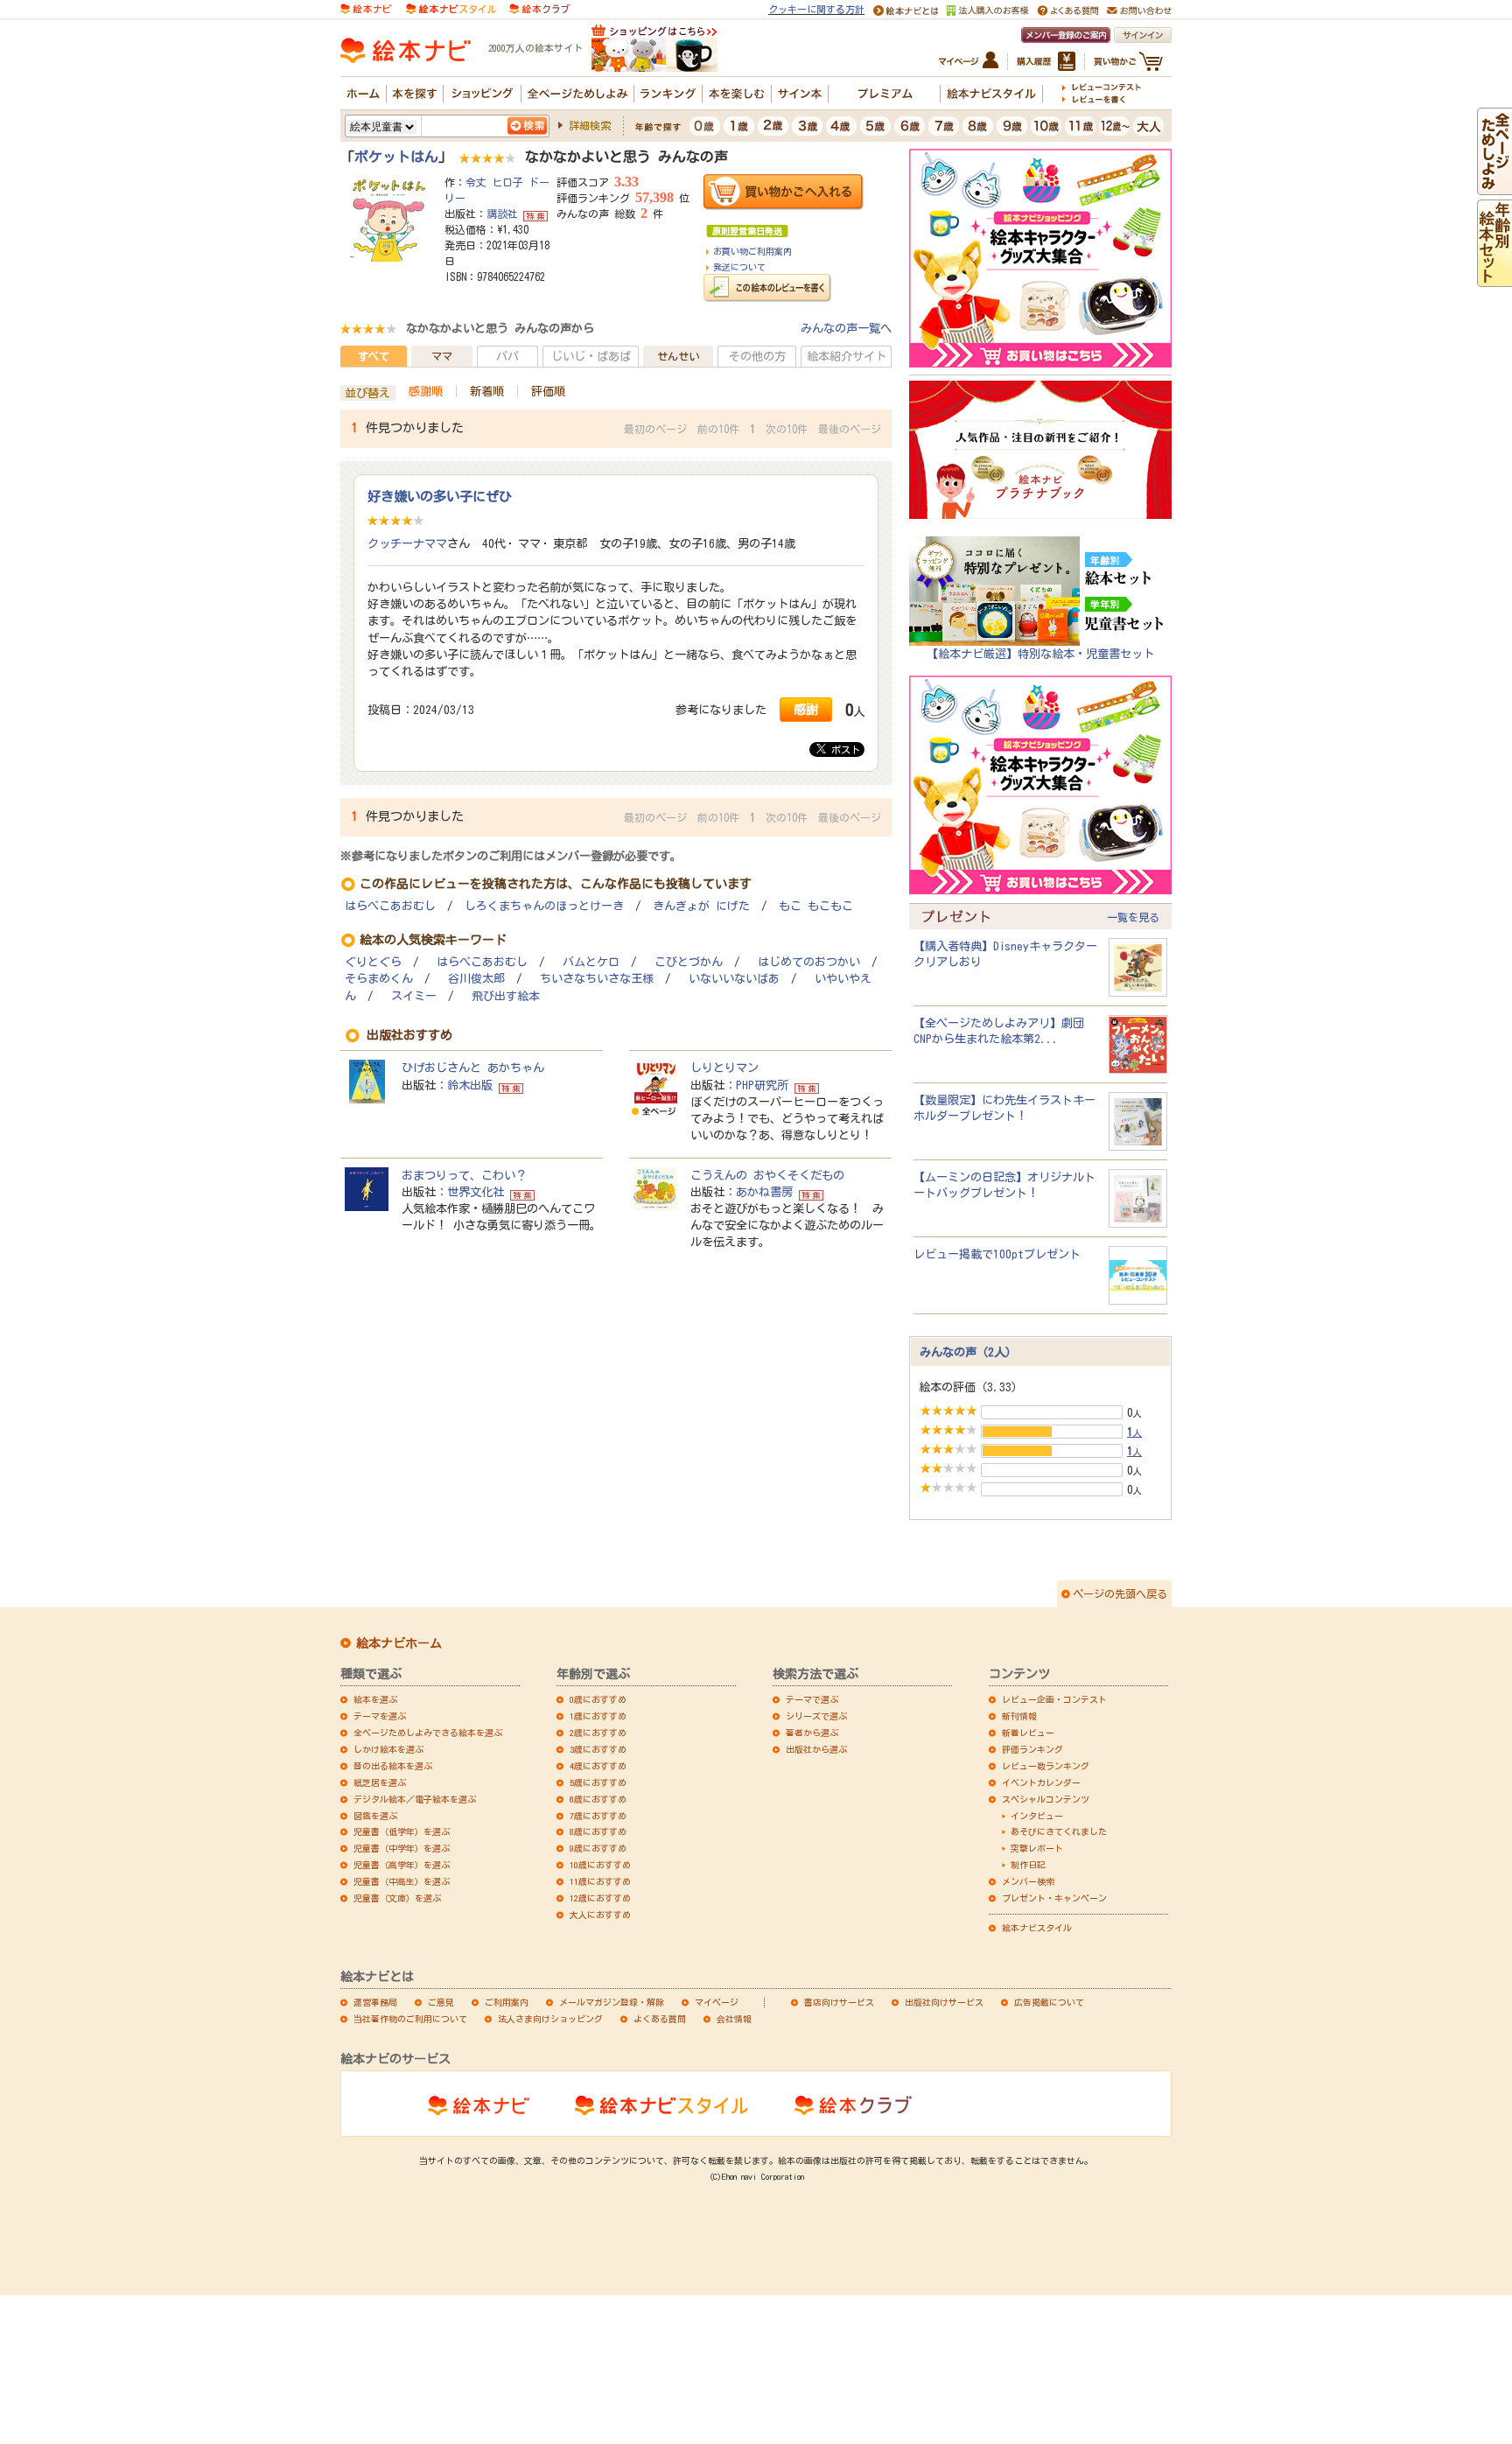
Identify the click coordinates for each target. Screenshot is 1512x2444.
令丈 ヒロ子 (494, 182)
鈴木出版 (470, 1085)
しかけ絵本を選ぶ (388, 1749)
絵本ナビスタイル (1037, 1928)
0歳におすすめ (598, 1699)
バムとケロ (591, 962)
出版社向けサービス (944, 2002)
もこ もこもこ (816, 906)
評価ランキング (1032, 1749)
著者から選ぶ (812, 1733)
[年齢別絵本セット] (1494, 278)
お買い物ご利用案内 (752, 251)
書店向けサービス (839, 2002)
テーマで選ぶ (812, 1699)
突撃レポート (1037, 1848)
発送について (739, 267)
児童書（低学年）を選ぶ (402, 1831)
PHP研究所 (762, 1085)
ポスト (843, 749)
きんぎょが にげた (701, 906)
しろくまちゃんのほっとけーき (544, 906)
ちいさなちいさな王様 (597, 979)
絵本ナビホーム (399, 1643)
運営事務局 (375, 2002)
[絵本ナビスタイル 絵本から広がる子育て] (451, 8)
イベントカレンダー (1041, 1782)
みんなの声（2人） (968, 1352)
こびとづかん (689, 962)
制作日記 (1028, 1865)
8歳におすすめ (598, 1831)
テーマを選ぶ (380, 1716)
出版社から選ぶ (816, 1749)
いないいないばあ (734, 979)
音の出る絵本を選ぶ (393, 1766)
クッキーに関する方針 (816, 9)
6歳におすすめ (598, 1799)
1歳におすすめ (598, 1716)
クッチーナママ (407, 543)
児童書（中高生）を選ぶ (402, 1881)
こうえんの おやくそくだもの (767, 1175)
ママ (442, 356)
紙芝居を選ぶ (380, 1782)
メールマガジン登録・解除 (612, 2002)
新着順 (487, 391)
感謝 (806, 709)
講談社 (502, 214)
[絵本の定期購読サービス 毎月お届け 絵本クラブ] (539, 8)
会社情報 (734, 2019)
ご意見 (441, 2002)
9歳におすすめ (598, 1848)
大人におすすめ (600, 1915)
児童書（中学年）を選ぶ (402, 1848)
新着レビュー (1028, 1733)
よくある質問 (660, 2019)
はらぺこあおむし (390, 906)
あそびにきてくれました (1059, 1831)
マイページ (717, 2002)
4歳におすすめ (598, 1766)
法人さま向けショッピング (550, 2019)
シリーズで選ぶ (816, 1716)
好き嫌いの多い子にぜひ (440, 496)
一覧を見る (1133, 917)
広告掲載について (1049, 2002)
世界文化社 (476, 1192)
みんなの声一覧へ (846, 328)
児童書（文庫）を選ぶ (397, 1898)
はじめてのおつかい (809, 962)
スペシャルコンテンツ (1046, 1799)
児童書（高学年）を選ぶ (402, 1865)
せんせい (678, 356)
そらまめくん (379, 979)
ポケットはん (396, 157)
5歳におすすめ (598, 1782)
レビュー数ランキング (1046, 1766)
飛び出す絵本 (506, 996)
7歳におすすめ (598, 1816)
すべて (374, 356)
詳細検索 (590, 125)
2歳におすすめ (598, 1733)
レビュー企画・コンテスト (1054, 1699)
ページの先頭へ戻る (1120, 1593)
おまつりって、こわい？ (464, 1175)
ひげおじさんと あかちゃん (473, 1068)
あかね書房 (764, 1192)
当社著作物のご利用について (410, 2019)
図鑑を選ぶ (375, 1816)
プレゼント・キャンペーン (1054, 1898)
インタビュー (1037, 1816)
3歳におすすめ (598, 1749)
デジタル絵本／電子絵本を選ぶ (415, 1799)
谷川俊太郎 (476, 979)
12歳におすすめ (600, 1898)
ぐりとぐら (373, 962)
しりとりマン (724, 1068)
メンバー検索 (1028, 1881)
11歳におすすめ (600, 1881)
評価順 (548, 391)
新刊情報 (1019, 1716)
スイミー (414, 996)
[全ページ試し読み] (1494, 186)
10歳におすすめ (600, 1865)
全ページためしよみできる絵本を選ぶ (428, 1733)
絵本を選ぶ (375, 1699)
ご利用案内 (507, 2002)
